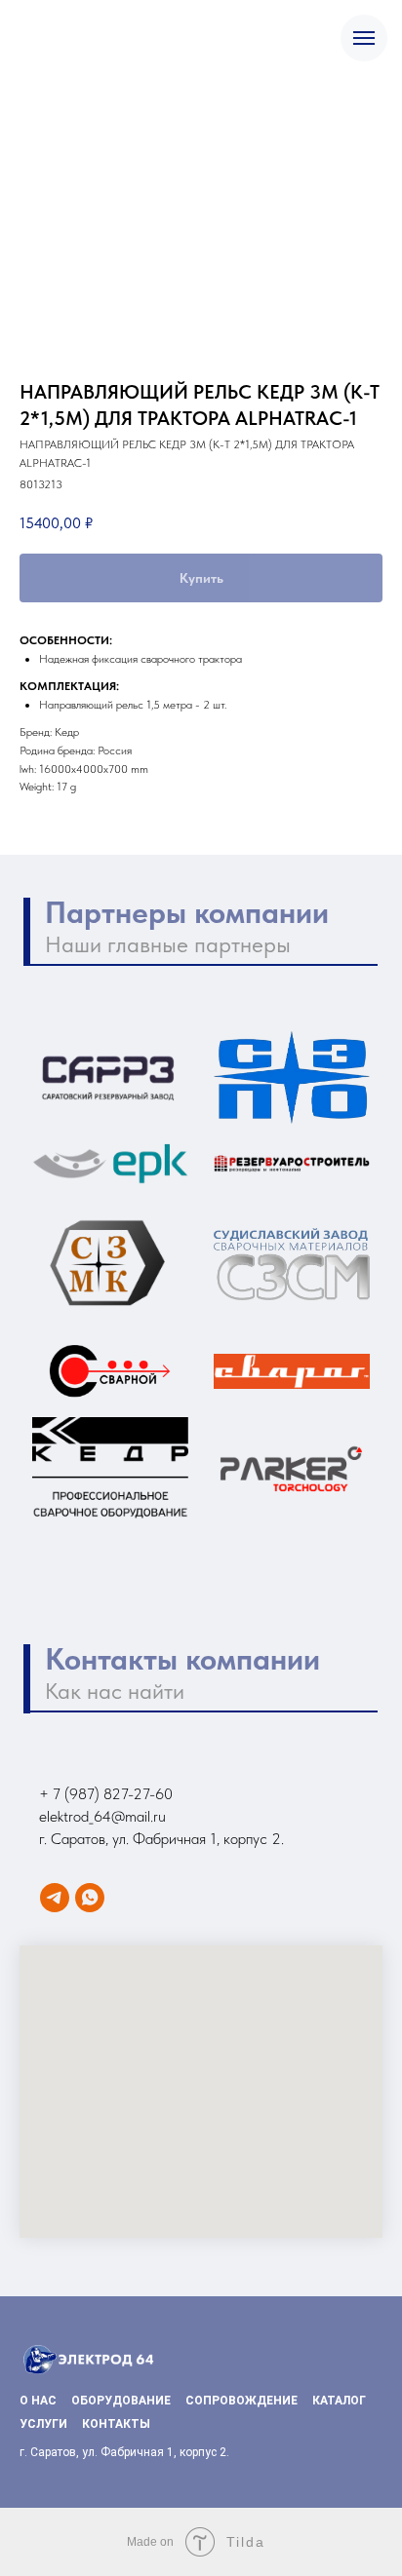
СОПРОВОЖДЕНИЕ (241, 2401)
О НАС (38, 2401)
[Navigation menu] (364, 38)
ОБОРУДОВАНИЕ (121, 2401)
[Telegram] (55, 1898)
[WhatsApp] (90, 1898)
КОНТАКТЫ (116, 2424)
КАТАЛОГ (339, 2401)
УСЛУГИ (43, 2424)
